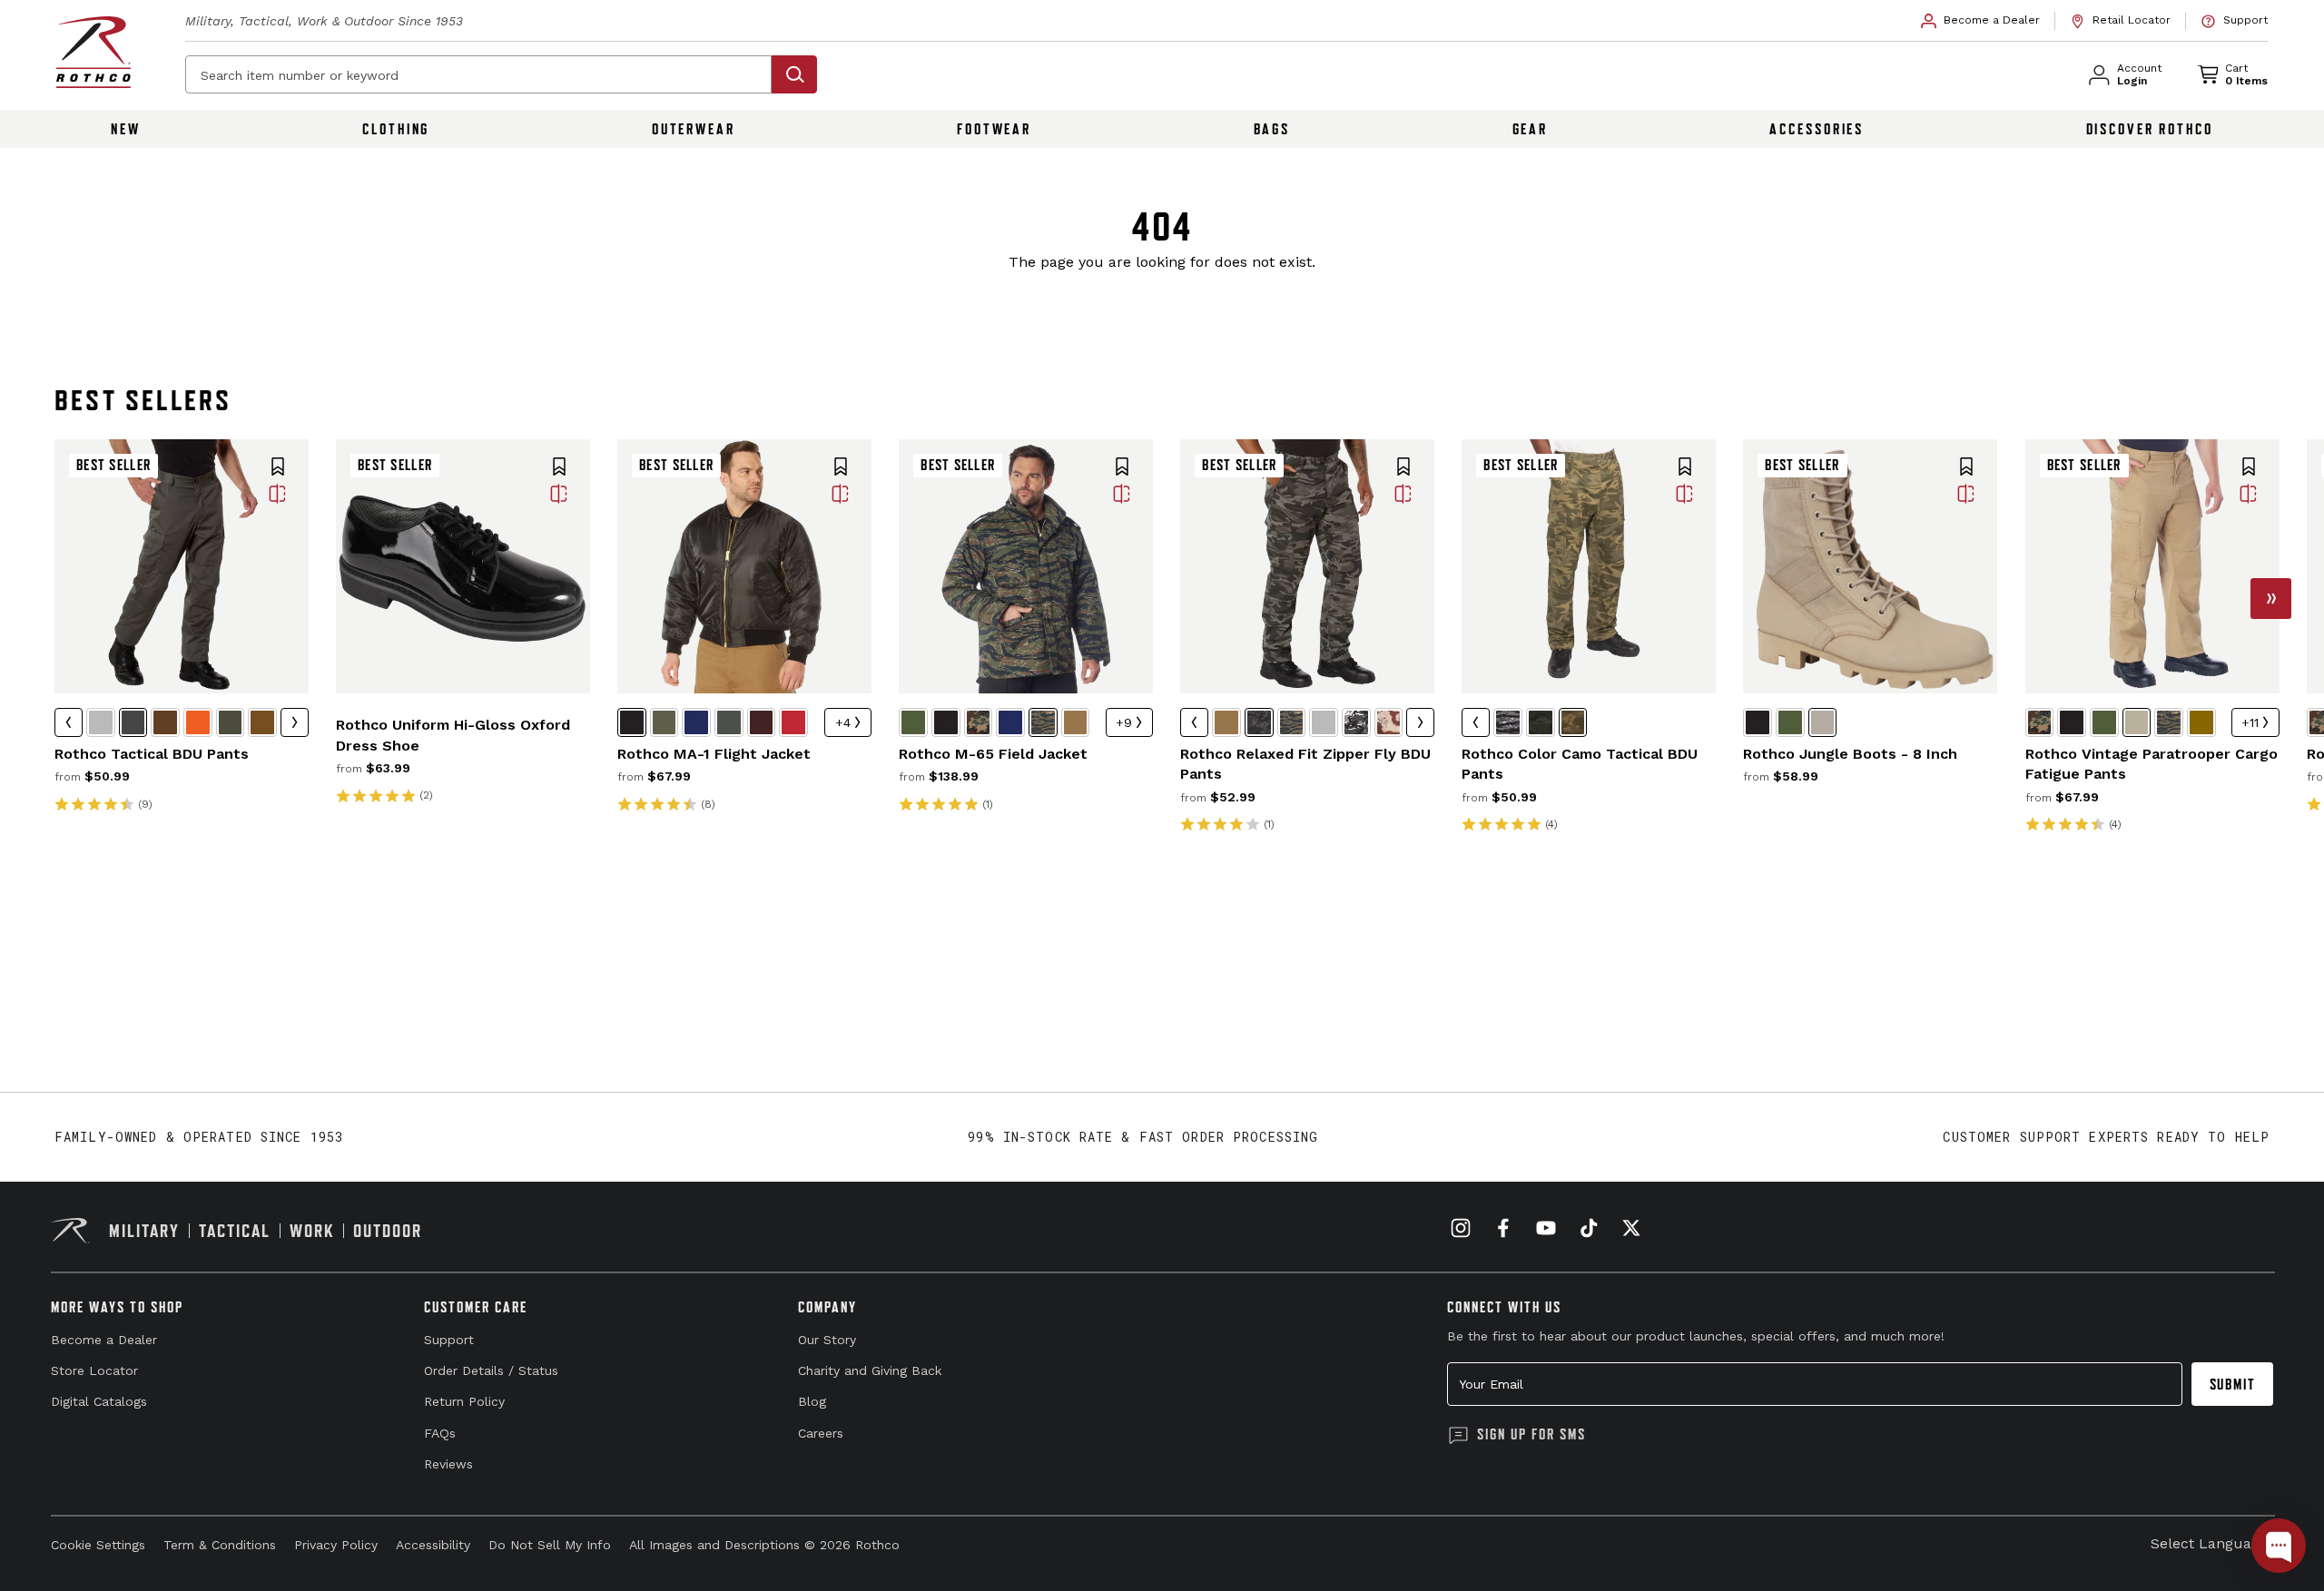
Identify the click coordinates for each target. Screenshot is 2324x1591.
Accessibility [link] (433, 1545)
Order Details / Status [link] (491, 1370)
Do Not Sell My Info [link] (550, 1545)
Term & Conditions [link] (220, 1545)
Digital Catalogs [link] (99, 1401)
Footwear (994, 129)
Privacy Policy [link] (336, 1545)
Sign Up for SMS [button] (1531, 1434)
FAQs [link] (440, 1433)
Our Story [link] (827, 1340)
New (126, 129)
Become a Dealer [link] (104, 1340)
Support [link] (449, 1340)
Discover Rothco (2150, 129)
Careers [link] (821, 1433)
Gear (1531, 129)
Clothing (396, 129)
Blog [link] (812, 1401)
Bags (1272, 129)
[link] (1981, 21)
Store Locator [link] (94, 1370)
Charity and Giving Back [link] (870, 1370)
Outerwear (694, 129)
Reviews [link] (448, 1464)
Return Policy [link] (464, 1401)
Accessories (1817, 129)
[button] (278, 468)
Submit (2233, 1384)
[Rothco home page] (94, 52)
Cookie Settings (98, 1545)
